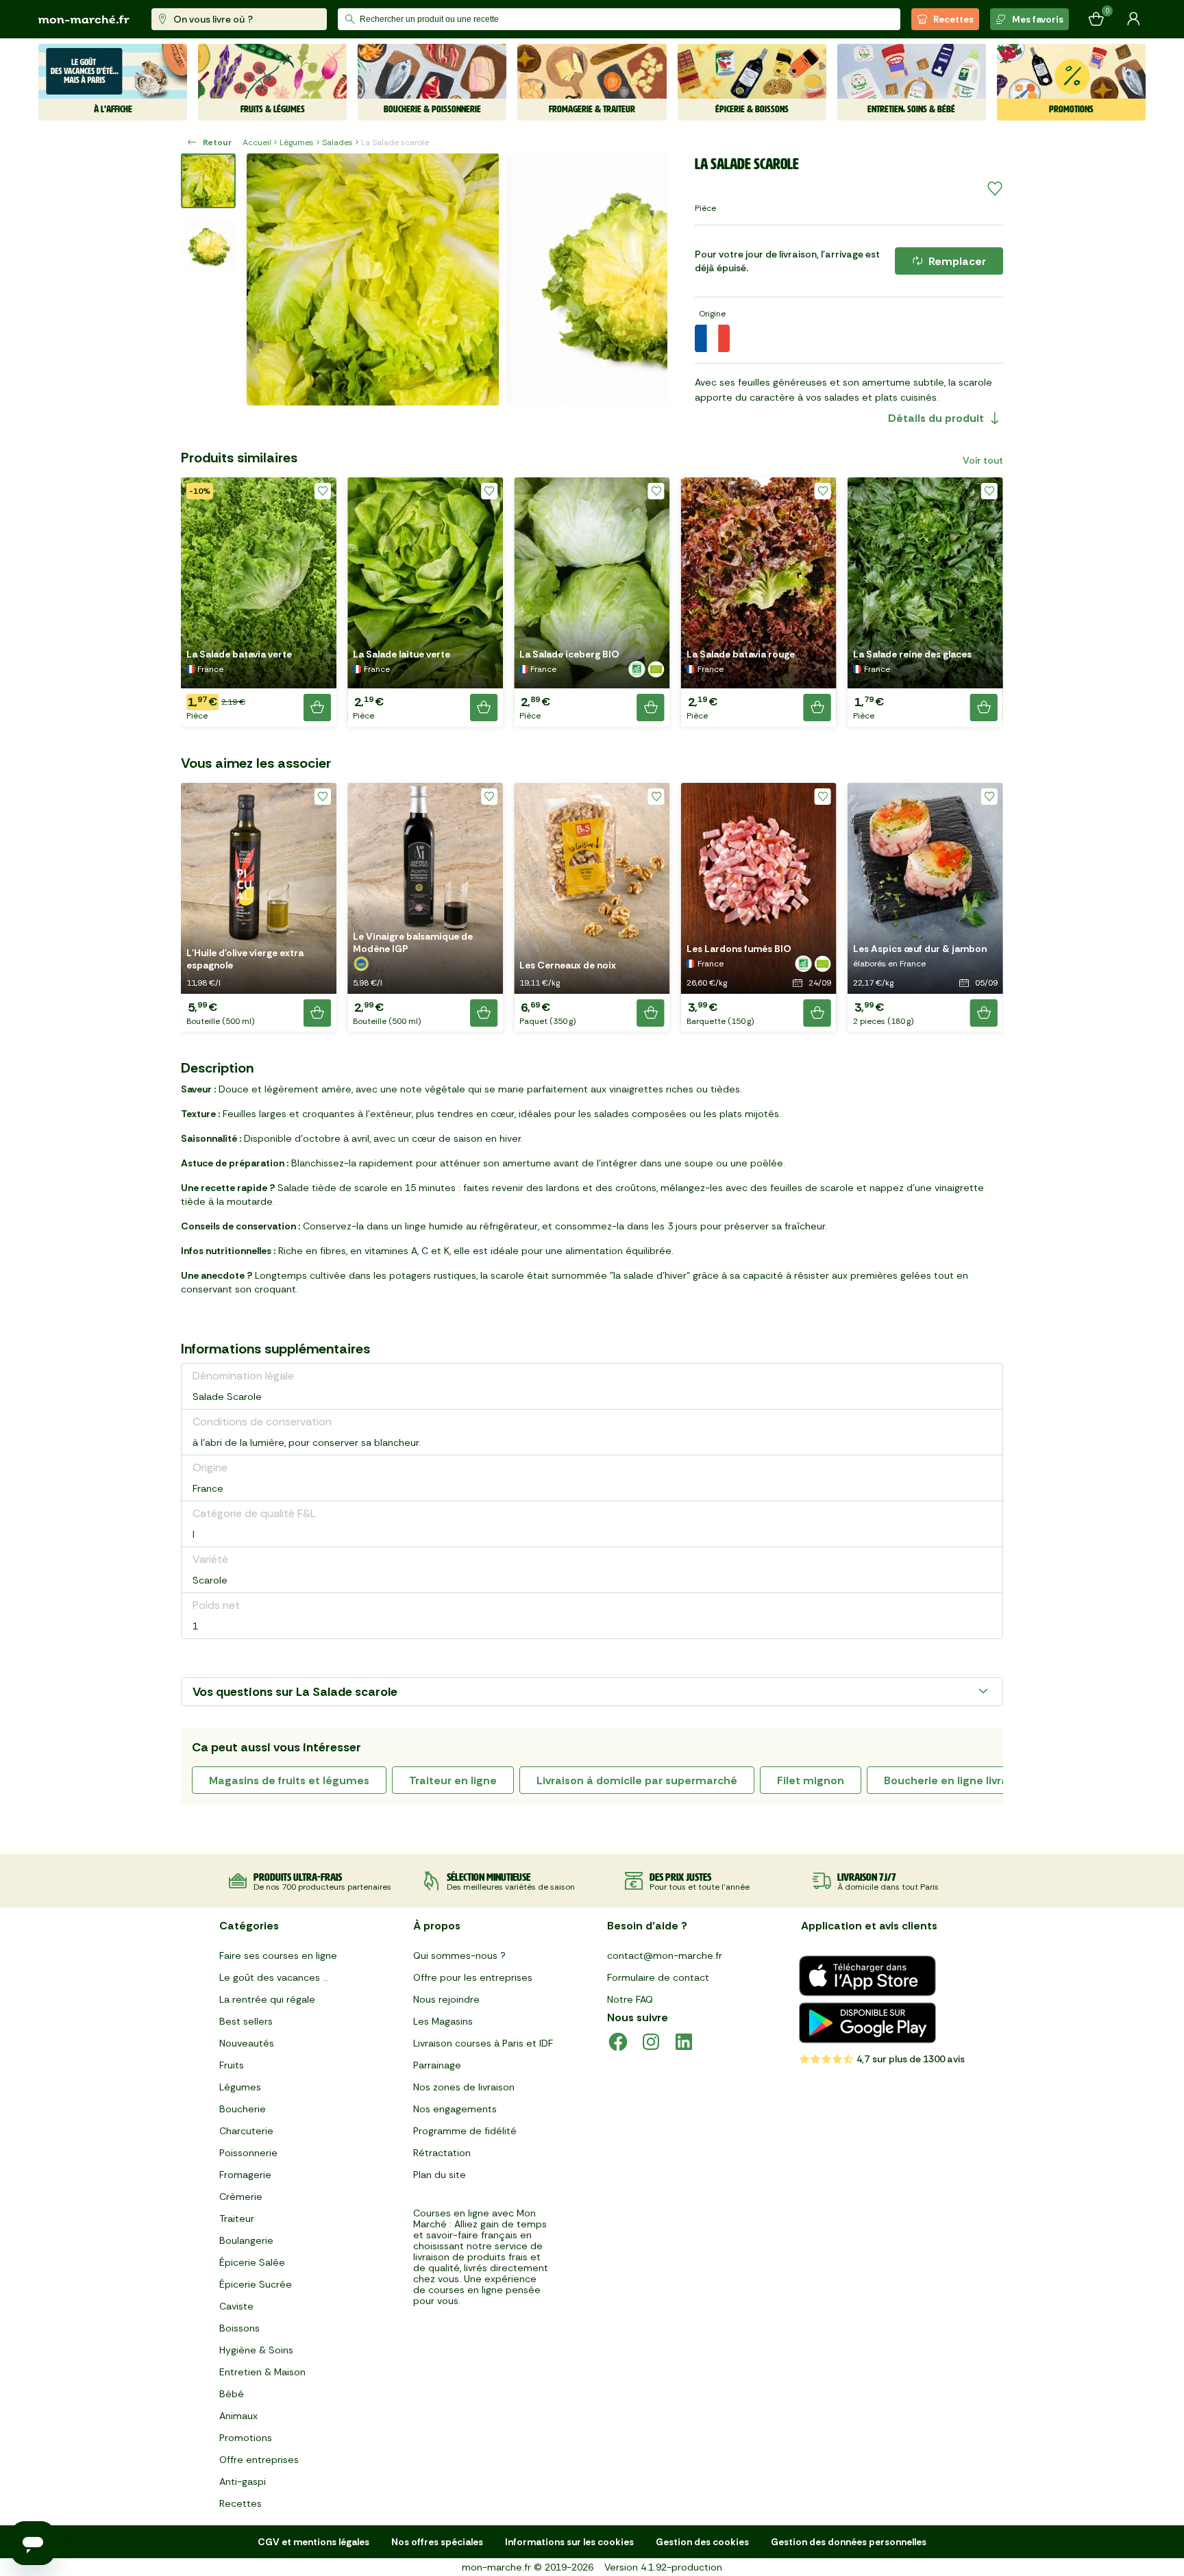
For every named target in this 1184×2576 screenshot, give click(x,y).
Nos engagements (455, 2109)
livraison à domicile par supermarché (637, 1780)
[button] (259, 602)
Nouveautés (247, 2043)
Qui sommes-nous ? (459, 1955)
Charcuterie (246, 2131)
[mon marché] (84, 20)
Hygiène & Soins (256, 2350)
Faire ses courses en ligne (278, 1955)
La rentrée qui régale (267, 1999)
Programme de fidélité (465, 2131)
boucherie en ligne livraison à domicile (986, 1780)
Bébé (232, 2394)
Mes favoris (1038, 19)
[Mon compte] (1133, 19)
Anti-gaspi (243, 2481)
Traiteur (237, 2218)
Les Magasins (443, 2021)
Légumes (297, 142)
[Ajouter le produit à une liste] (995, 189)
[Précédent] (266, 279)
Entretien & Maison (262, 2372)
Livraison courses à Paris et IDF (483, 2043)
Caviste (236, 2306)
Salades (337, 142)
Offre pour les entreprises (473, 1977)
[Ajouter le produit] (317, 708)
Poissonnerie (248, 2153)
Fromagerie (245, 2175)
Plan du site (440, 2175)
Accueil (257, 142)
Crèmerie (241, 2197)
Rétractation (442, 2153)
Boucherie (243, 2109)
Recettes (953, 19)
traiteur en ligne (453, 1780)
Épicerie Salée (252, 2262)
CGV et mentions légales (313, 2542)
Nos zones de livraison (464, 2087)
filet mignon (811, 1780)
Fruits (232, 2065)
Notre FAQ (630, 1999)
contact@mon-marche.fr (665, 1955)
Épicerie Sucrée (256, 2284)
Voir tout (983, 460)
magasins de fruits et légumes (289, 1780)
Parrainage (437, 2065)
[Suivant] (648, 279)
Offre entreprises (259, 2460)
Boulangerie (246, 2240)
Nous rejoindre (446, 1999)
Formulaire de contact (658, 1977)
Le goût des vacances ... (274, 1977)
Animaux (238, 2416)
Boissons (239, 2328)
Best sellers (246, 2021)
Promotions (246, 2438)
